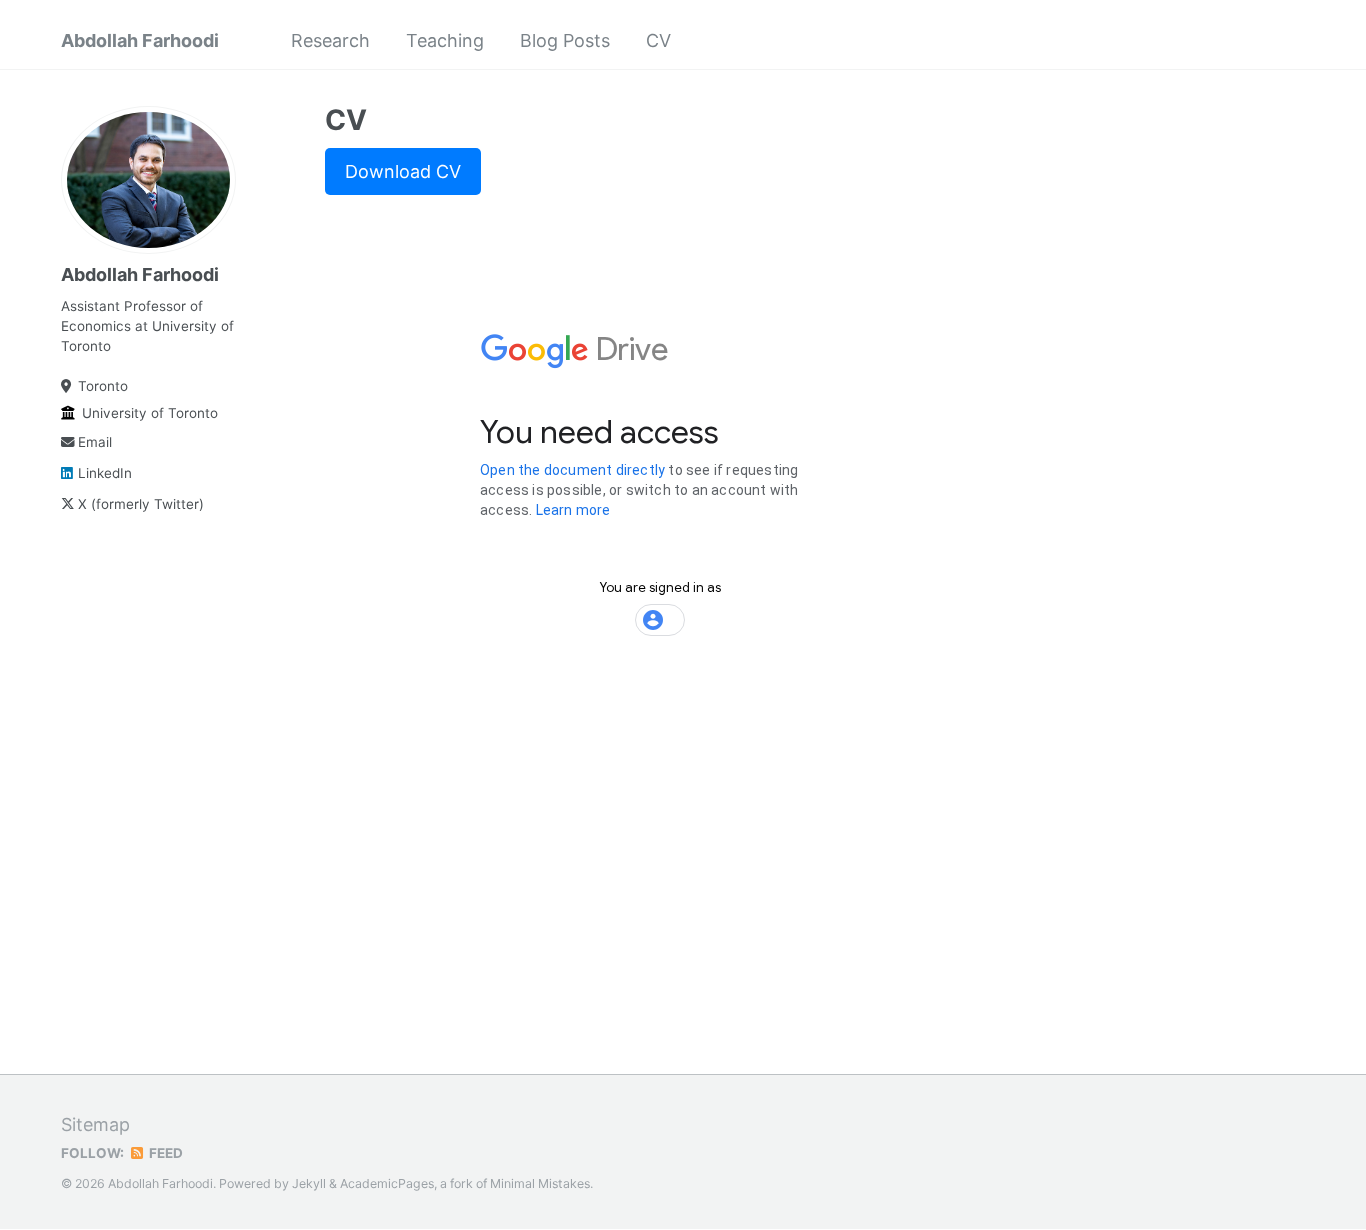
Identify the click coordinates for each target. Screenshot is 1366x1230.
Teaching (445, 40)
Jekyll (309, 1183)
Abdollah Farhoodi (140, 40)
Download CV (403, 171)
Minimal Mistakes (540, 1183)
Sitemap (95, 1124)
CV (658, 40)
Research (330, 40)
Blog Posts (565, 40)
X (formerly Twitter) (141, 504)
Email (95, 442)
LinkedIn (105, 473)
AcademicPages (387, 1183)
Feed (164, 1153)
